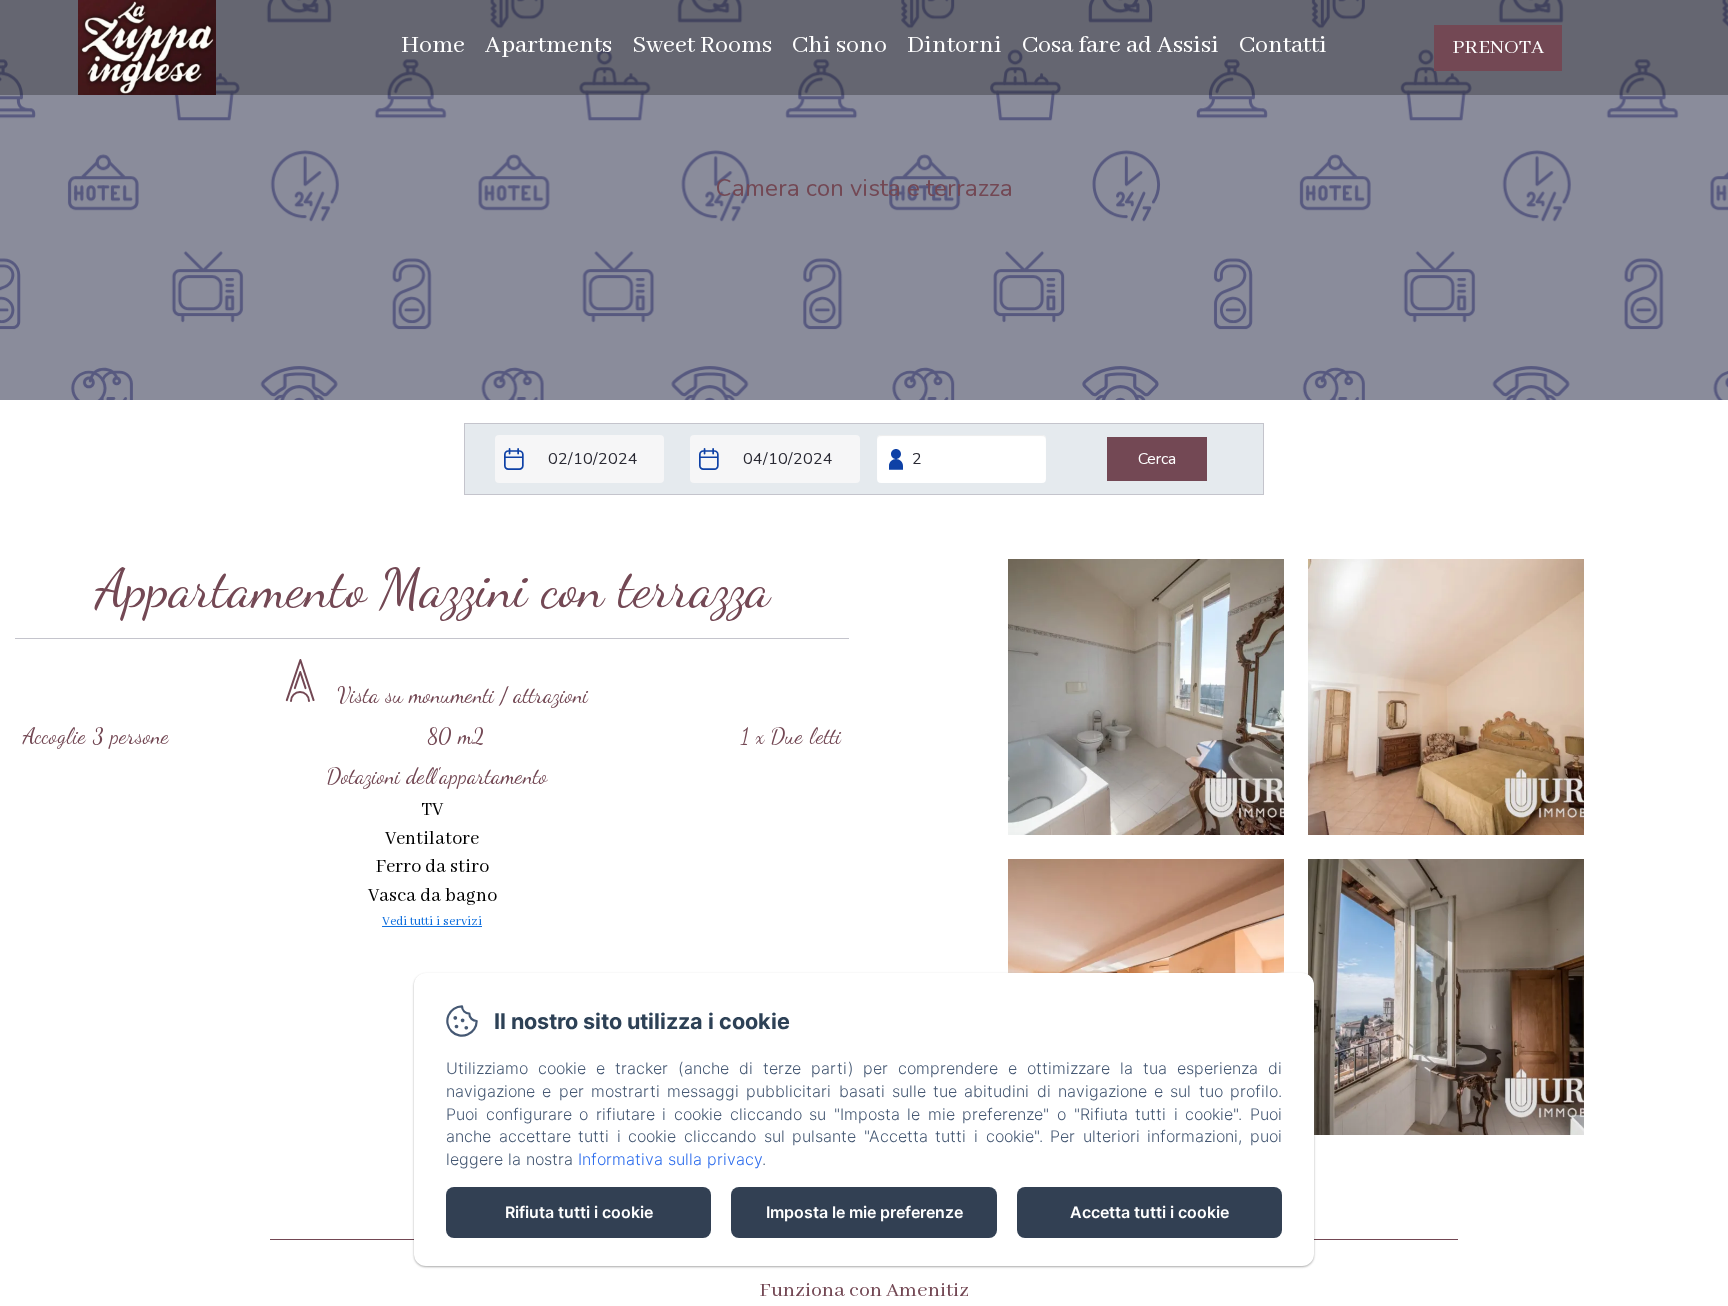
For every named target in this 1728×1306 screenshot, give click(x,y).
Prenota (1498, 47)
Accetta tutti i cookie (1149, 1212)
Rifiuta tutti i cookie (579, 1212)
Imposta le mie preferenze (864, 1212)
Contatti (1283, 45)
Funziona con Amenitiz (864, 1290)
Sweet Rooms (702, 45)
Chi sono (839, 45)
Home (433, 45)
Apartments (548, 45)
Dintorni (954, 45)
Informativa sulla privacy (670, 1159)
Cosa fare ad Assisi (1120, 45)
